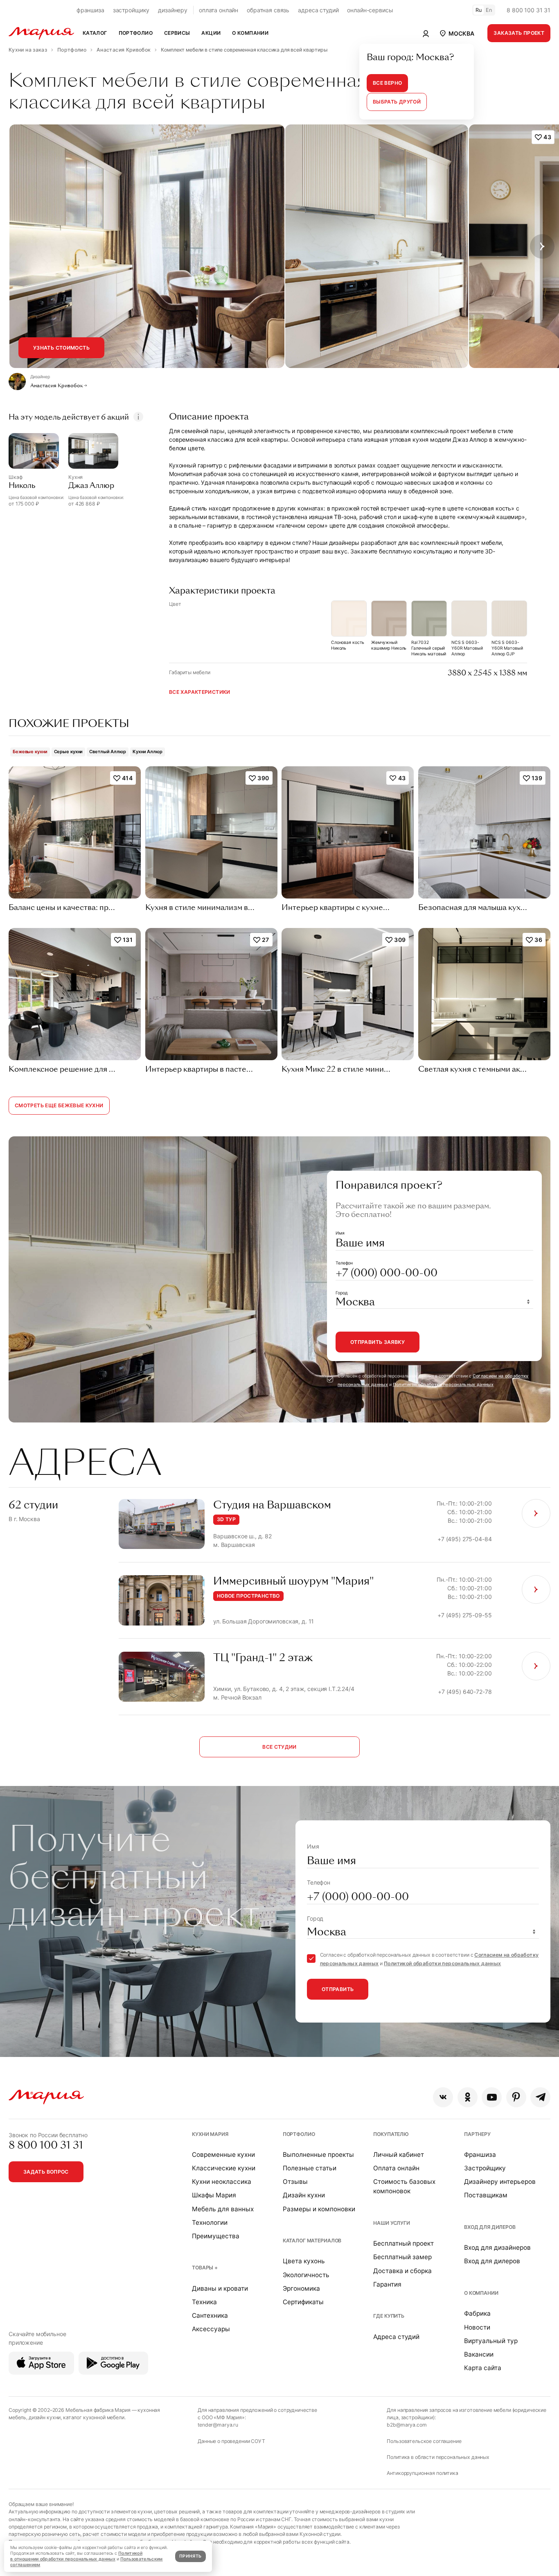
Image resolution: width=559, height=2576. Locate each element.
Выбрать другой (397, 102)
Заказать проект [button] (519, 33)
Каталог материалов (312, 2241)
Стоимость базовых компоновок (404, 2186)
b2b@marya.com (407, 2425)
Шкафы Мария (214, 2195)
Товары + (205, 2268)
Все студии (279, 1747)
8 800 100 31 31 (529, 10)
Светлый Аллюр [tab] (108, 752)
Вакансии (479, 2354)
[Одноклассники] (468, 2097)
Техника (204, 2302)
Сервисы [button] (177, 33)
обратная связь (268, 10)
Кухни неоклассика (222, 2182)
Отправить (338, 1989)
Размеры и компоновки (319, 2209)
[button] (456, 33)
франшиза (90, 10)
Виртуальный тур (491, 2341)
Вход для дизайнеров (497, 2248)
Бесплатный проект (403, 2243)
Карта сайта (483, 2368)
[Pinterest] (516, 2097)
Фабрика (477, 2313)
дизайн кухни (45, 2417)
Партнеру (477, 2134)
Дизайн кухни (304, 2195)
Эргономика (301, 2288)
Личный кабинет (399, 2155)
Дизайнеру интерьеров (500, 2182)
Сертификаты (303, 2302)
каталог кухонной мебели (94, 2417)
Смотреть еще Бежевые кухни (59, 1105)
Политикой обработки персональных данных (443, 1385)
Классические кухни (224, 2168)
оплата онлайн (219, 10)
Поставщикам (486, 2195)
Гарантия (387, 2284)
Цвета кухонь (304, 2261)
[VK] (443, 2097)
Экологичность (306, 2275)
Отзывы (295, 2182)
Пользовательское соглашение (424, 2441)
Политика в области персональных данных (438, 2457)
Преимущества (216, 2236)
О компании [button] (250, 33)
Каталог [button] (95, 33)
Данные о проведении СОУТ (231, 2441)
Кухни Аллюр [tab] (148, 752)
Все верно (387, 83)
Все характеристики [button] (200, 692)
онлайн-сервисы (370, 10)
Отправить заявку (378, 1342)
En (489, 10)
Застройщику (485, 2168)
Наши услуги (391, 2223)
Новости (477, 2327)
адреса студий (318, 10)
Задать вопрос (46, 2172)
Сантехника (210, 2315)
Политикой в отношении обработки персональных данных (76, 2556)
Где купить (389, 2316)
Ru (479, 10)
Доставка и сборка (402, 2271)
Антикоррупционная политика (422, 2473)
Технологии (210, 2223)
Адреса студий (396, 2337)
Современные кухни (223, 2155)
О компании (481, 2293)
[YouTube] (492, 2097)
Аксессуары (211, 2329)
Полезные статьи (310, 2168)
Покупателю (391, 2134)
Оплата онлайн (396, 2168)
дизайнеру (173, 10)
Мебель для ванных (223, 2209)
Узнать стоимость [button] (61, 348)
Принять (190, 2556)
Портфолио (299, 2134)
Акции (211, 33)
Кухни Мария (210, 2134)
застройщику (131, 10)
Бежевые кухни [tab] (30, 752)
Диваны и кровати (220, 2288)
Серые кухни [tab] (69, 752)
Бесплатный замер (402, 2257)
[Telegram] (540, 2097)
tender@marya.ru (218, 2425)
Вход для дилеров (490, 2227)
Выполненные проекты (318, 2155)
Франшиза (480, 2155)
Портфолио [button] (136, 33)
